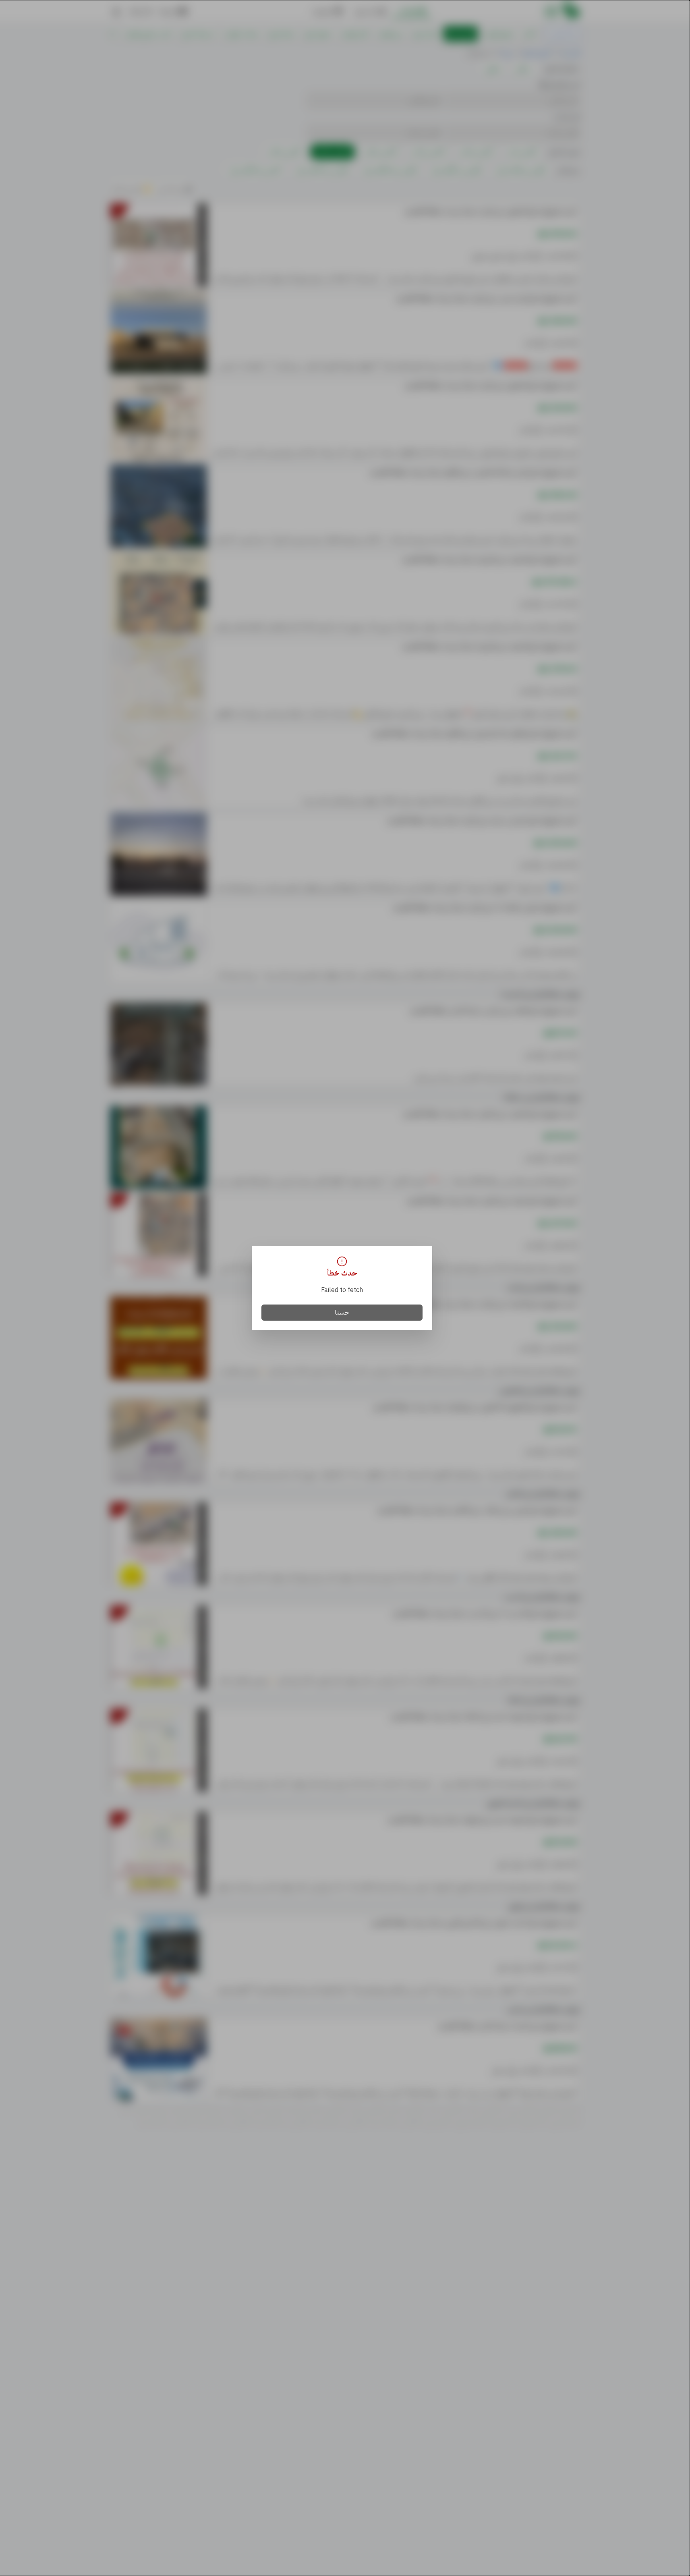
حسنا (342, 1313)
